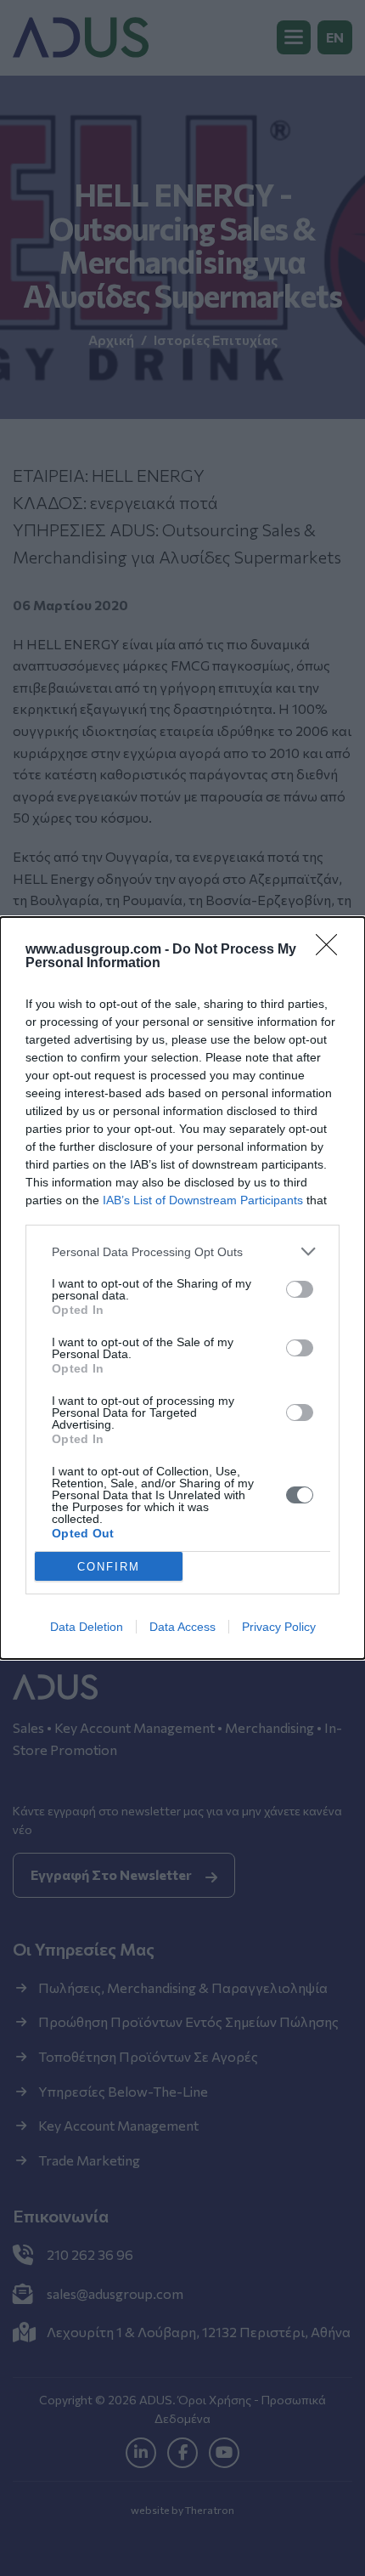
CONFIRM (109, 1567)
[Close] (332, 950)
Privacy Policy (279, 1627)
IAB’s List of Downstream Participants (203, 1200)
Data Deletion (87, 1627)
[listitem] (182, 1251)
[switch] (300, 1289)
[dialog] (182, 1288)
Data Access (182, 1627)
